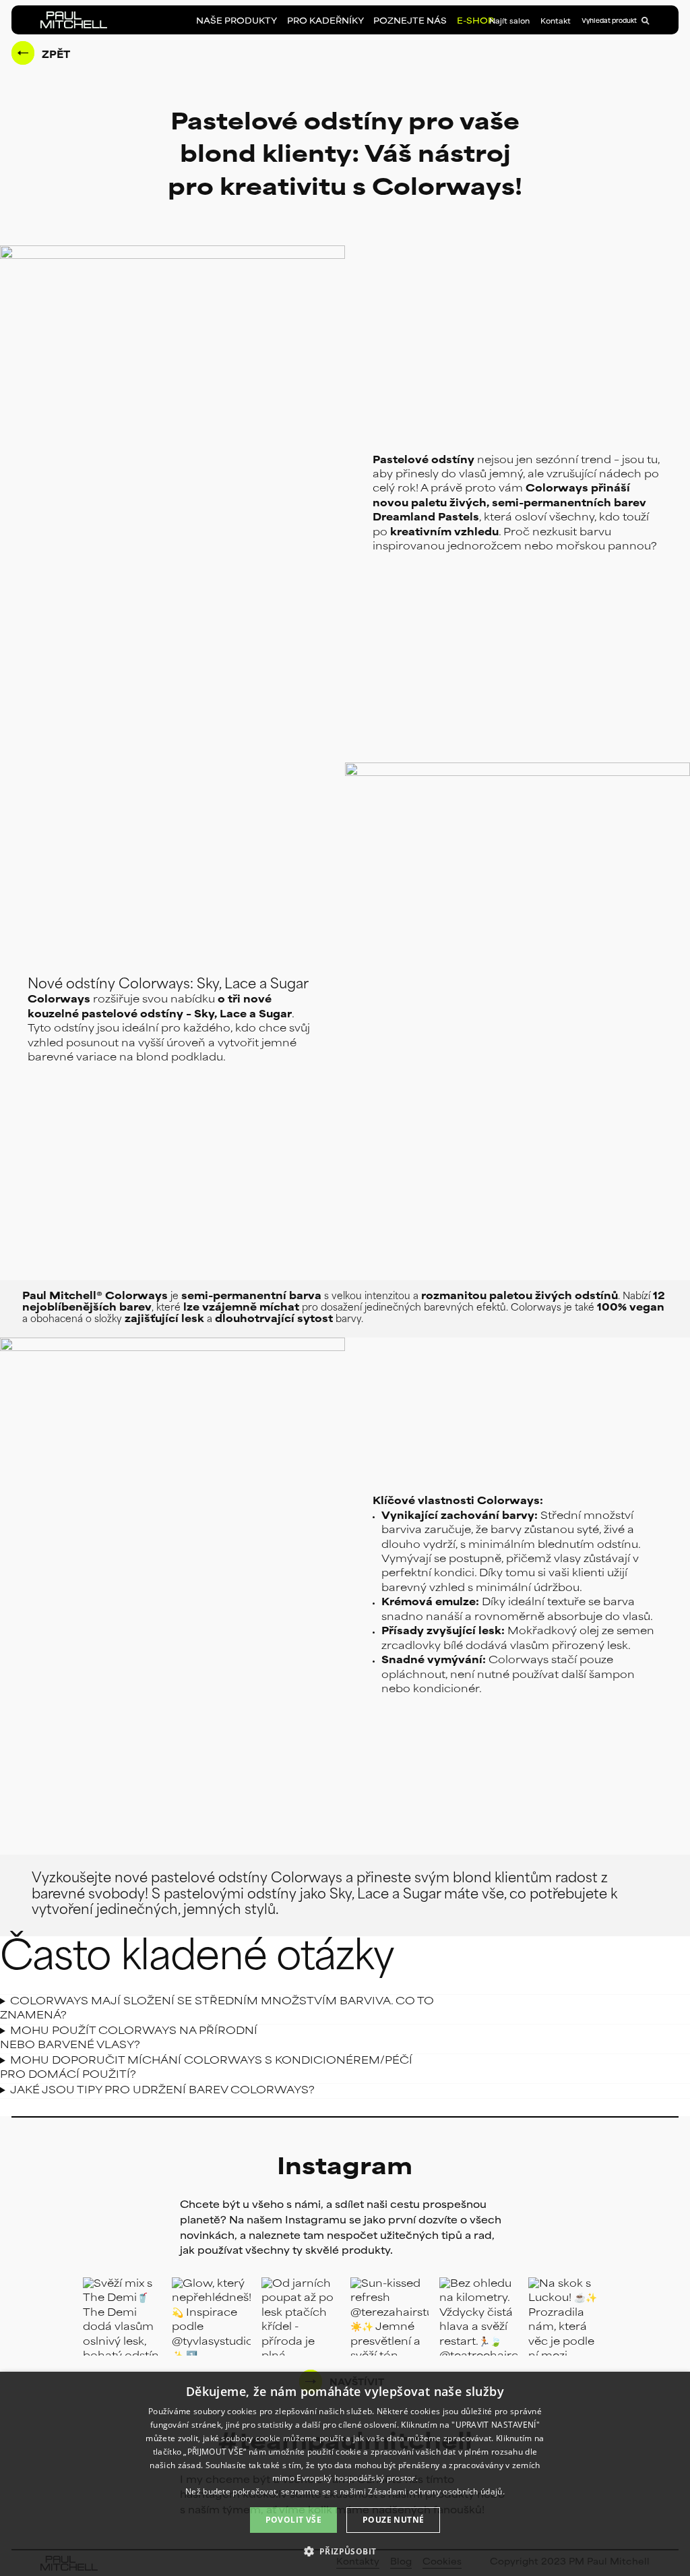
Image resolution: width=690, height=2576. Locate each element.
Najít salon (509, 22)
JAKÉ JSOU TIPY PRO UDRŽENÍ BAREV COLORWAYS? (162, 2091)
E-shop (475, 22)
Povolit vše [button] (293, 2520)
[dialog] (345, 2474)
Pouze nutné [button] (393, 2520)
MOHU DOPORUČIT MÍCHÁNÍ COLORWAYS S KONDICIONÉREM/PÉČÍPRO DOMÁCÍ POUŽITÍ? (206, 2068)
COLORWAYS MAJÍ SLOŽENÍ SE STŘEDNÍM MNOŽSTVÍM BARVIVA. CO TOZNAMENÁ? (217, 2009)
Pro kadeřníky (325, 22)
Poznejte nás (410, 22)
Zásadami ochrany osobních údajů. (436, 2491)
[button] (345, 2551)
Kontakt (556, 22)
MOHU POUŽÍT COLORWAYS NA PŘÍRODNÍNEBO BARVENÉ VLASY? (129, 2039)
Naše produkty (237, 22)
